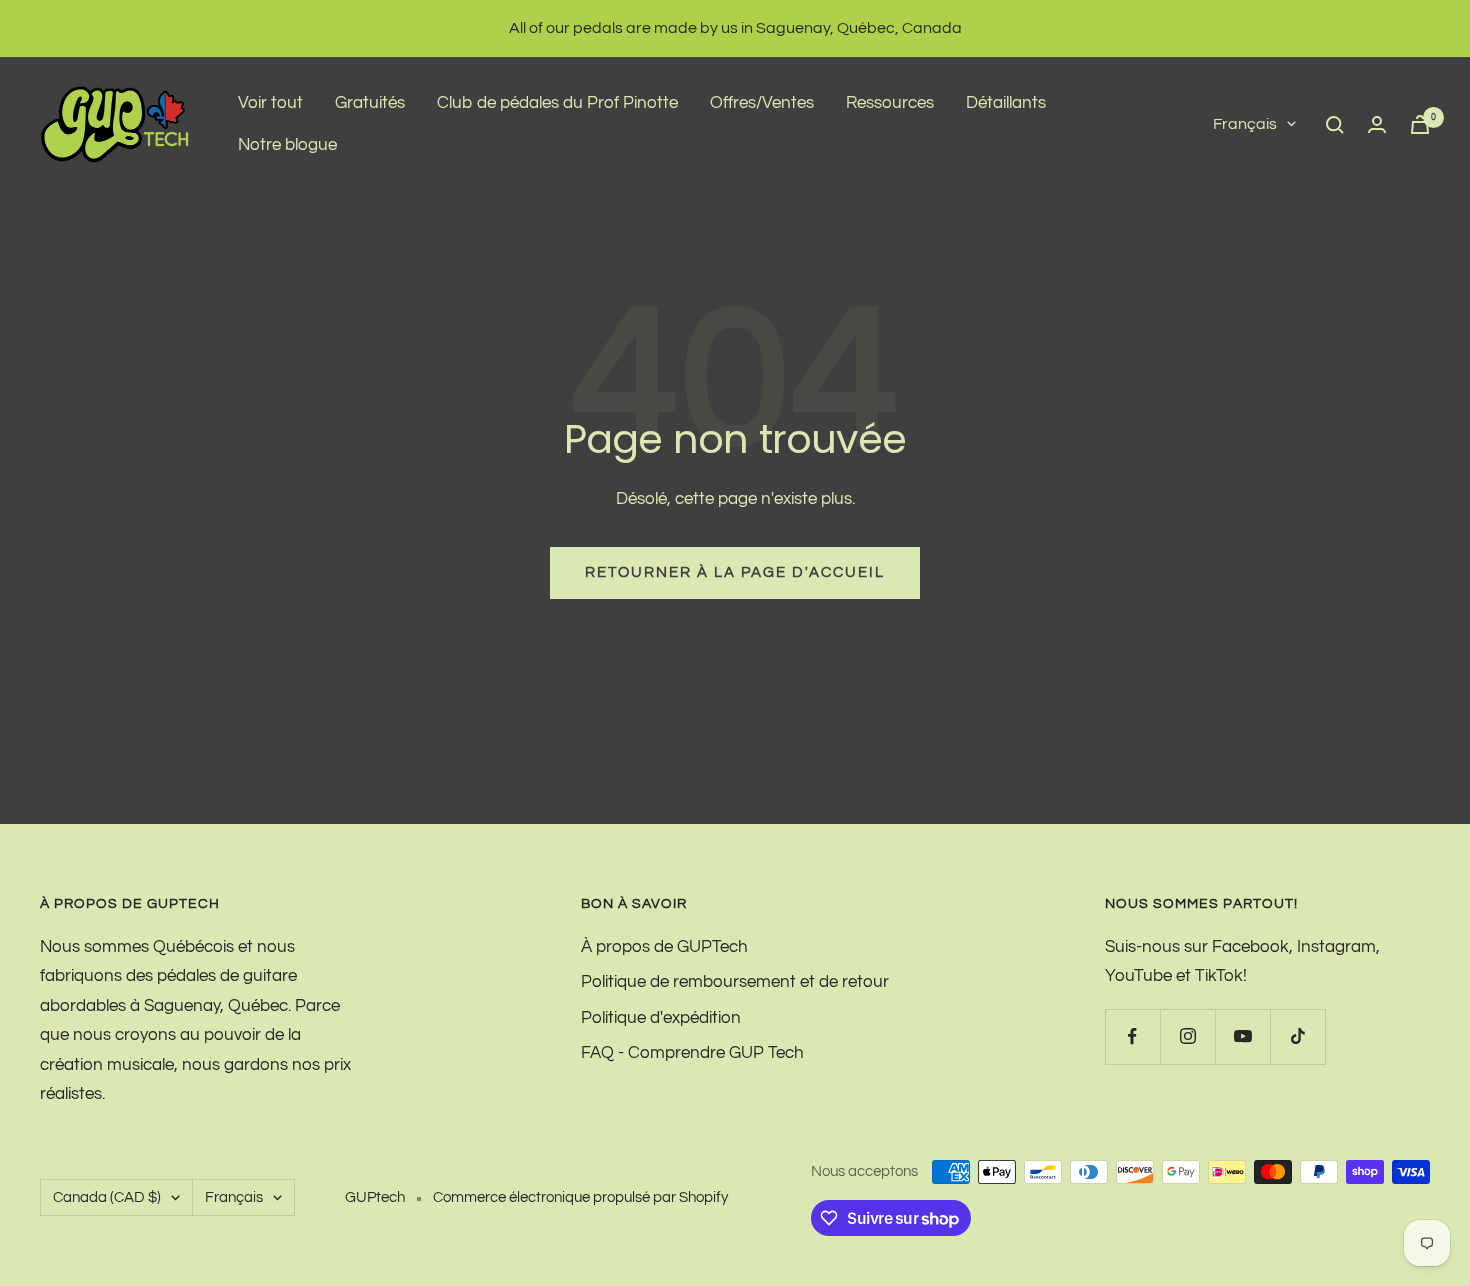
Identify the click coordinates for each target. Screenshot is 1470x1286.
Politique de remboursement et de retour (735, 982)
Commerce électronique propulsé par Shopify (580, 1197)
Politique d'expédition (661, 1018)
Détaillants (1006, 103)
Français (1245, 124)
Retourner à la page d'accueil (735, 572)
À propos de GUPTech (664, 947)
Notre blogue (287, 145)
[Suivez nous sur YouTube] (1242, 1036)
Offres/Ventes (762, 103)
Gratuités (370, 103)
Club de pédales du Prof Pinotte (557, 103)
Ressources (890, 103)
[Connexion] (1377, 124)
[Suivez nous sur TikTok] (1297, 1036)
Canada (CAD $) (107, 1197)
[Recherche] (1335, 125)
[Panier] (1420, 124)
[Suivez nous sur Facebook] (1132, 1036)
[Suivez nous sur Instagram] (1187, 1036)
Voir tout (270, 103)
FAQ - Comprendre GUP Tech (692, 1053)
